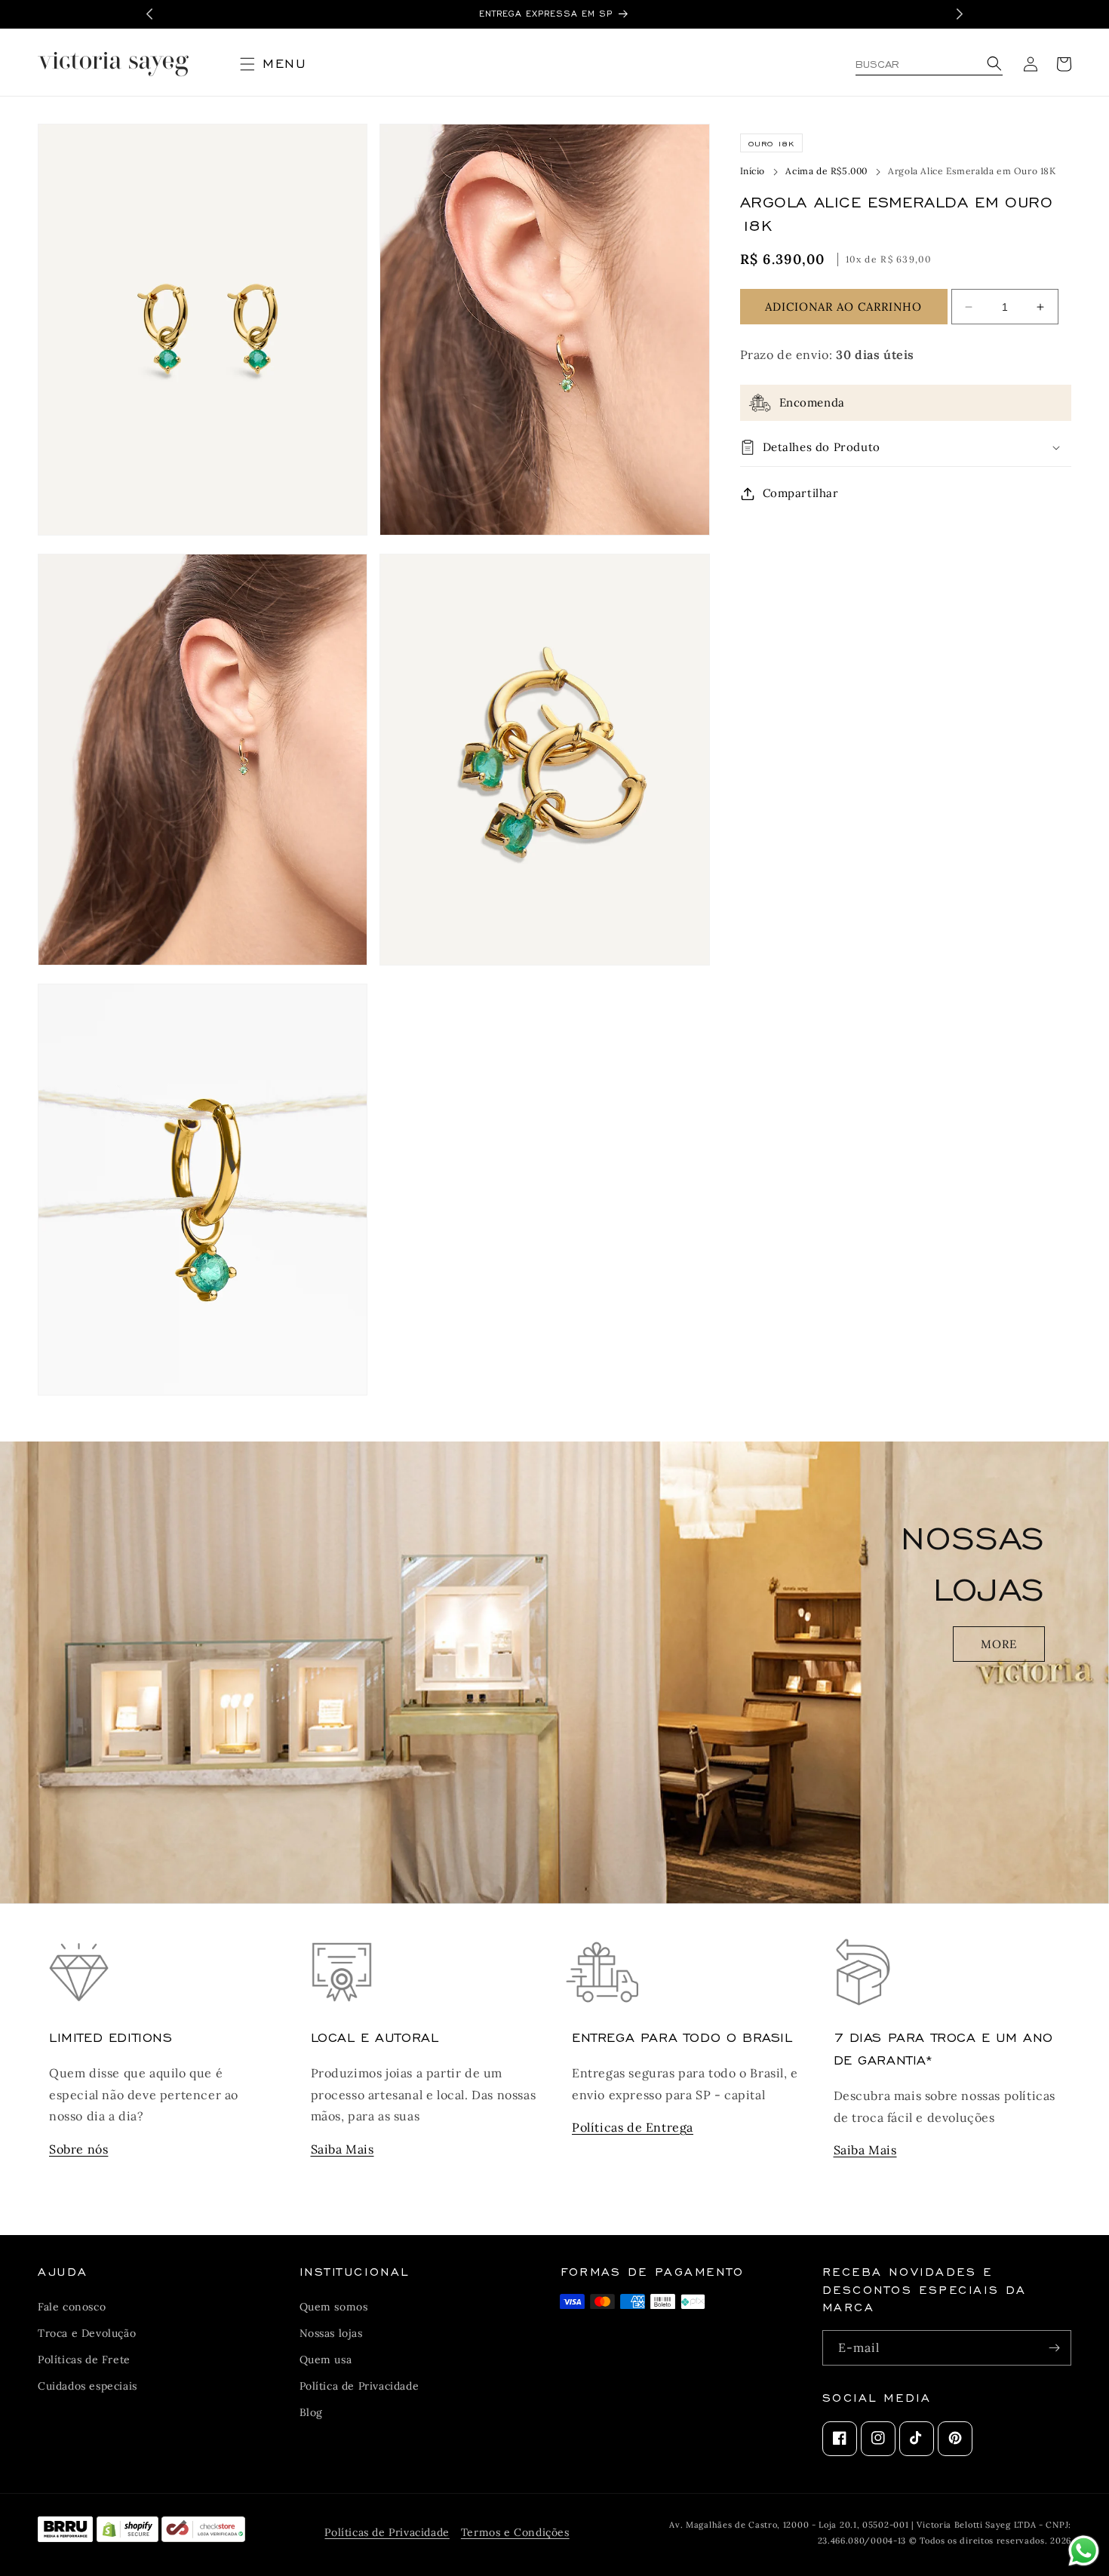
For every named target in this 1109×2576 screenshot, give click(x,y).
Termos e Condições (515, 2532)
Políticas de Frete (84, 2359)
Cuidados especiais (88, 2386)
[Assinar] (1054, 2348)
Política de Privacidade (359, 2386)
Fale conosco (72, 2306)
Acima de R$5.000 (826, 171)
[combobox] (929, 64)
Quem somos (334, 2306)
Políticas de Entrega (633, 2127)
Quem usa (326, 2359)
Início (753, 171)
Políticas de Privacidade (387, 2532)
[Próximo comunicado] (960, 14)
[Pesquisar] (992, 64)
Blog (311, 2412)
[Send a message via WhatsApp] (1084, 2551)
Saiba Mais (343, 2149)
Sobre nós (78, 2149)
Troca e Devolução (87, 2332)
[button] (279, 64)
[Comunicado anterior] (149, 14)
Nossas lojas (331, 2332)
